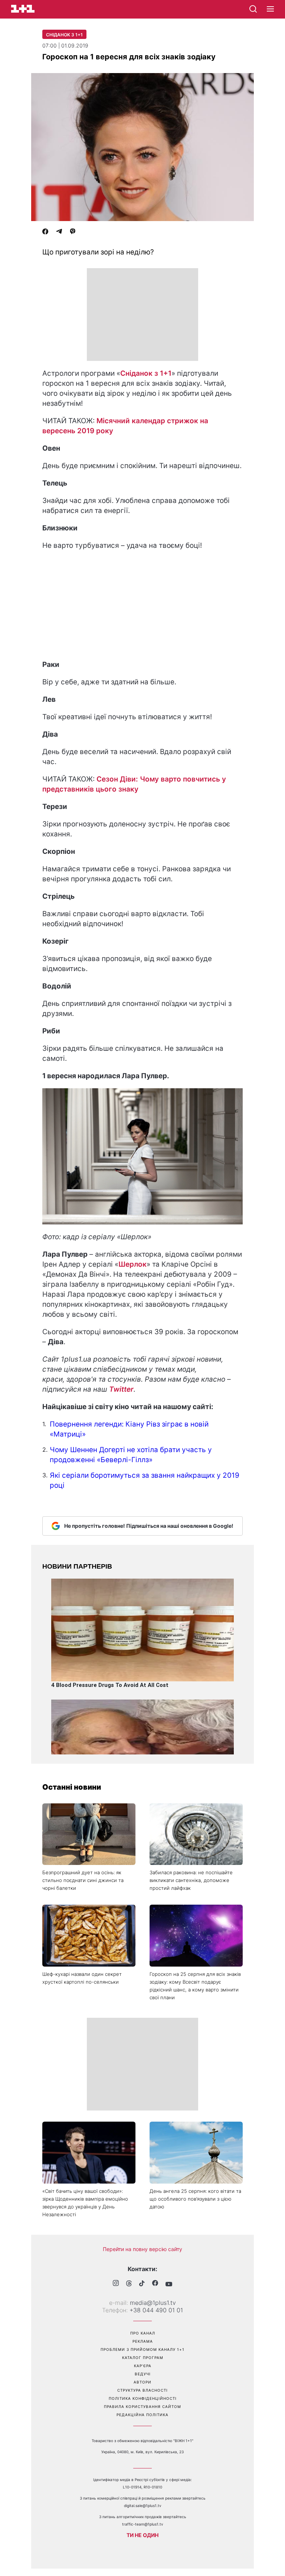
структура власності (142, 2390)
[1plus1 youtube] (169, 2284)
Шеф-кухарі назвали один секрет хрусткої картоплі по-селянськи (82, 1978)
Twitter (121, 1389)
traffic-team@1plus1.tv (143, 2524)
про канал (143, 2333)
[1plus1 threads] (129, 2284)
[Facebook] (45, 232)
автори (142, 2382)
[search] (253, 9)
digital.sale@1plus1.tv (143, 2506)
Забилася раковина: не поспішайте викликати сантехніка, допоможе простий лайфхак (191, 1880)
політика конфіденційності (143, 2398)
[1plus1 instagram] (116, 2284)
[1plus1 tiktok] (142, 2284)
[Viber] (73, 232)
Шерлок (132, 1264)
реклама (143, 2341)
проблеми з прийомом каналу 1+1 (142, 2349)
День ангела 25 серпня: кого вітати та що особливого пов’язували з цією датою (195, 2199)
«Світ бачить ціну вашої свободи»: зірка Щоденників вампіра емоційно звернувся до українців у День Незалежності (85, 2203)
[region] (142, 315)
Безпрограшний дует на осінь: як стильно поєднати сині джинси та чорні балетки (83, 1880)
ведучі (143, 2374)
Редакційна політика (142, 2415)
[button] (270, 9)
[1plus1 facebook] (155, 2284)
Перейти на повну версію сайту (142, 2249)
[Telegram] (59, 232)
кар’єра (143, 2366)
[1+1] (23, 9)
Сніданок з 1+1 (64, 35)
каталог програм (143, 2358)
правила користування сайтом (142, 2406)
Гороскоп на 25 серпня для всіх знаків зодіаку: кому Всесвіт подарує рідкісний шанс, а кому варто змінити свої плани (195, 1986)
